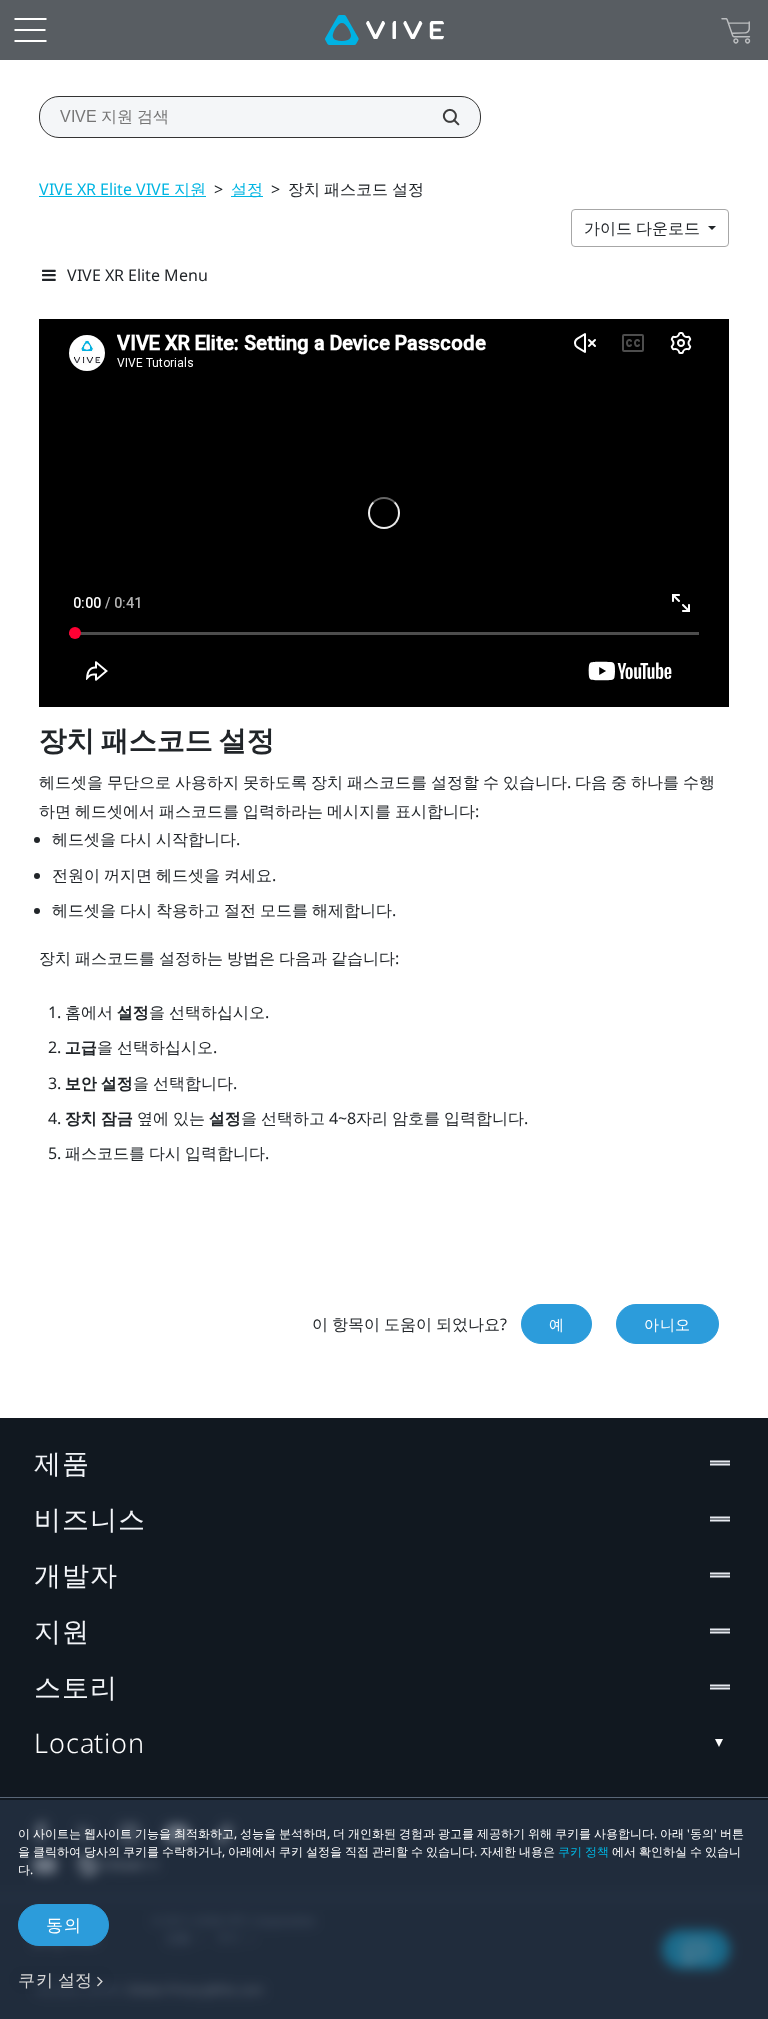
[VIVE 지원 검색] (440, 117)
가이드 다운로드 (644, 228)
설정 (247, 189)
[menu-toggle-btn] (30, 30)
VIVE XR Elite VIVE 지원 (122, 189)
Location (89, 1742)
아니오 (667, 1324)
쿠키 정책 (583, 1851)
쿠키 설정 (55, 1979)
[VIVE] (384, 30)
